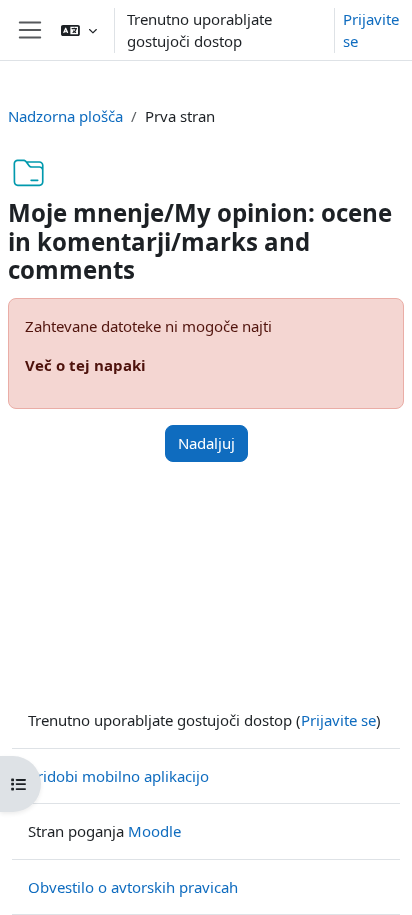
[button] (79, 30)
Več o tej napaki (85, 365)
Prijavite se (371, 30)
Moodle (154, 831)
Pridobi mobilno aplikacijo (118, 776)
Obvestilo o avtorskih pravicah (133, 887)
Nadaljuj (206, 443)
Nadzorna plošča (65, 116)
